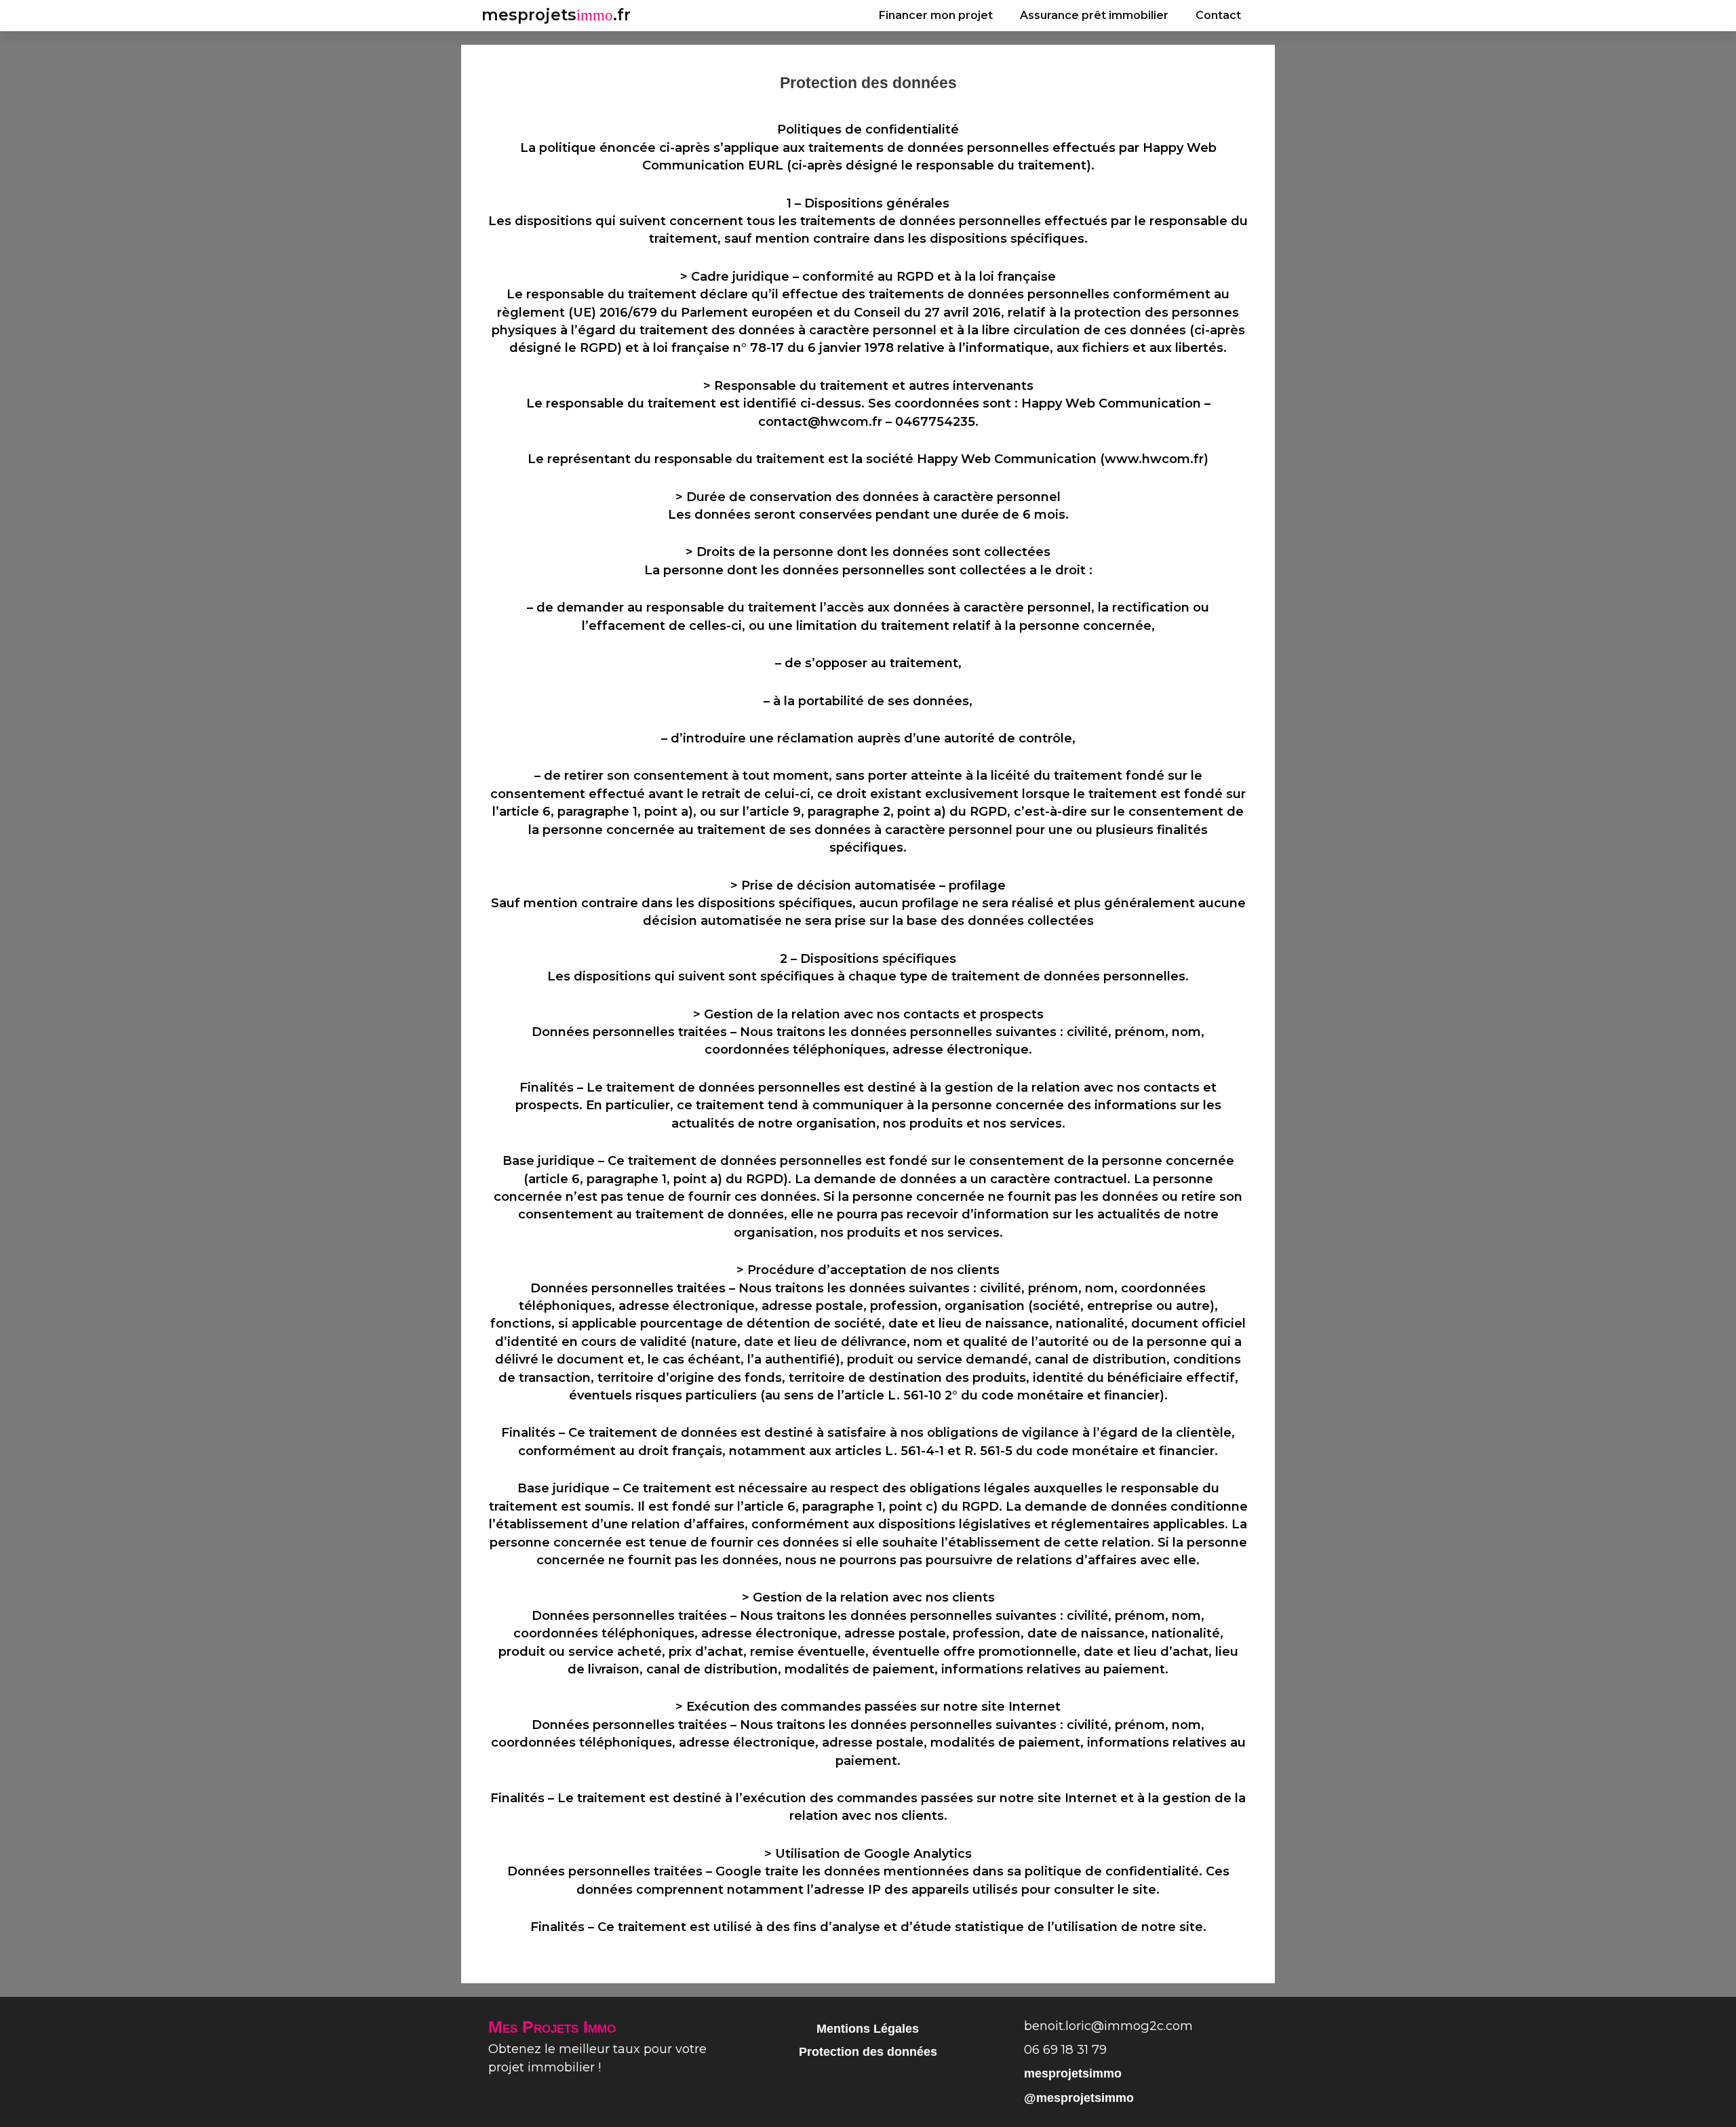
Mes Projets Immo (552, 2027)
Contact (1218, 15)
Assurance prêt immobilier (1094, 15)
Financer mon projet (936, 15)
